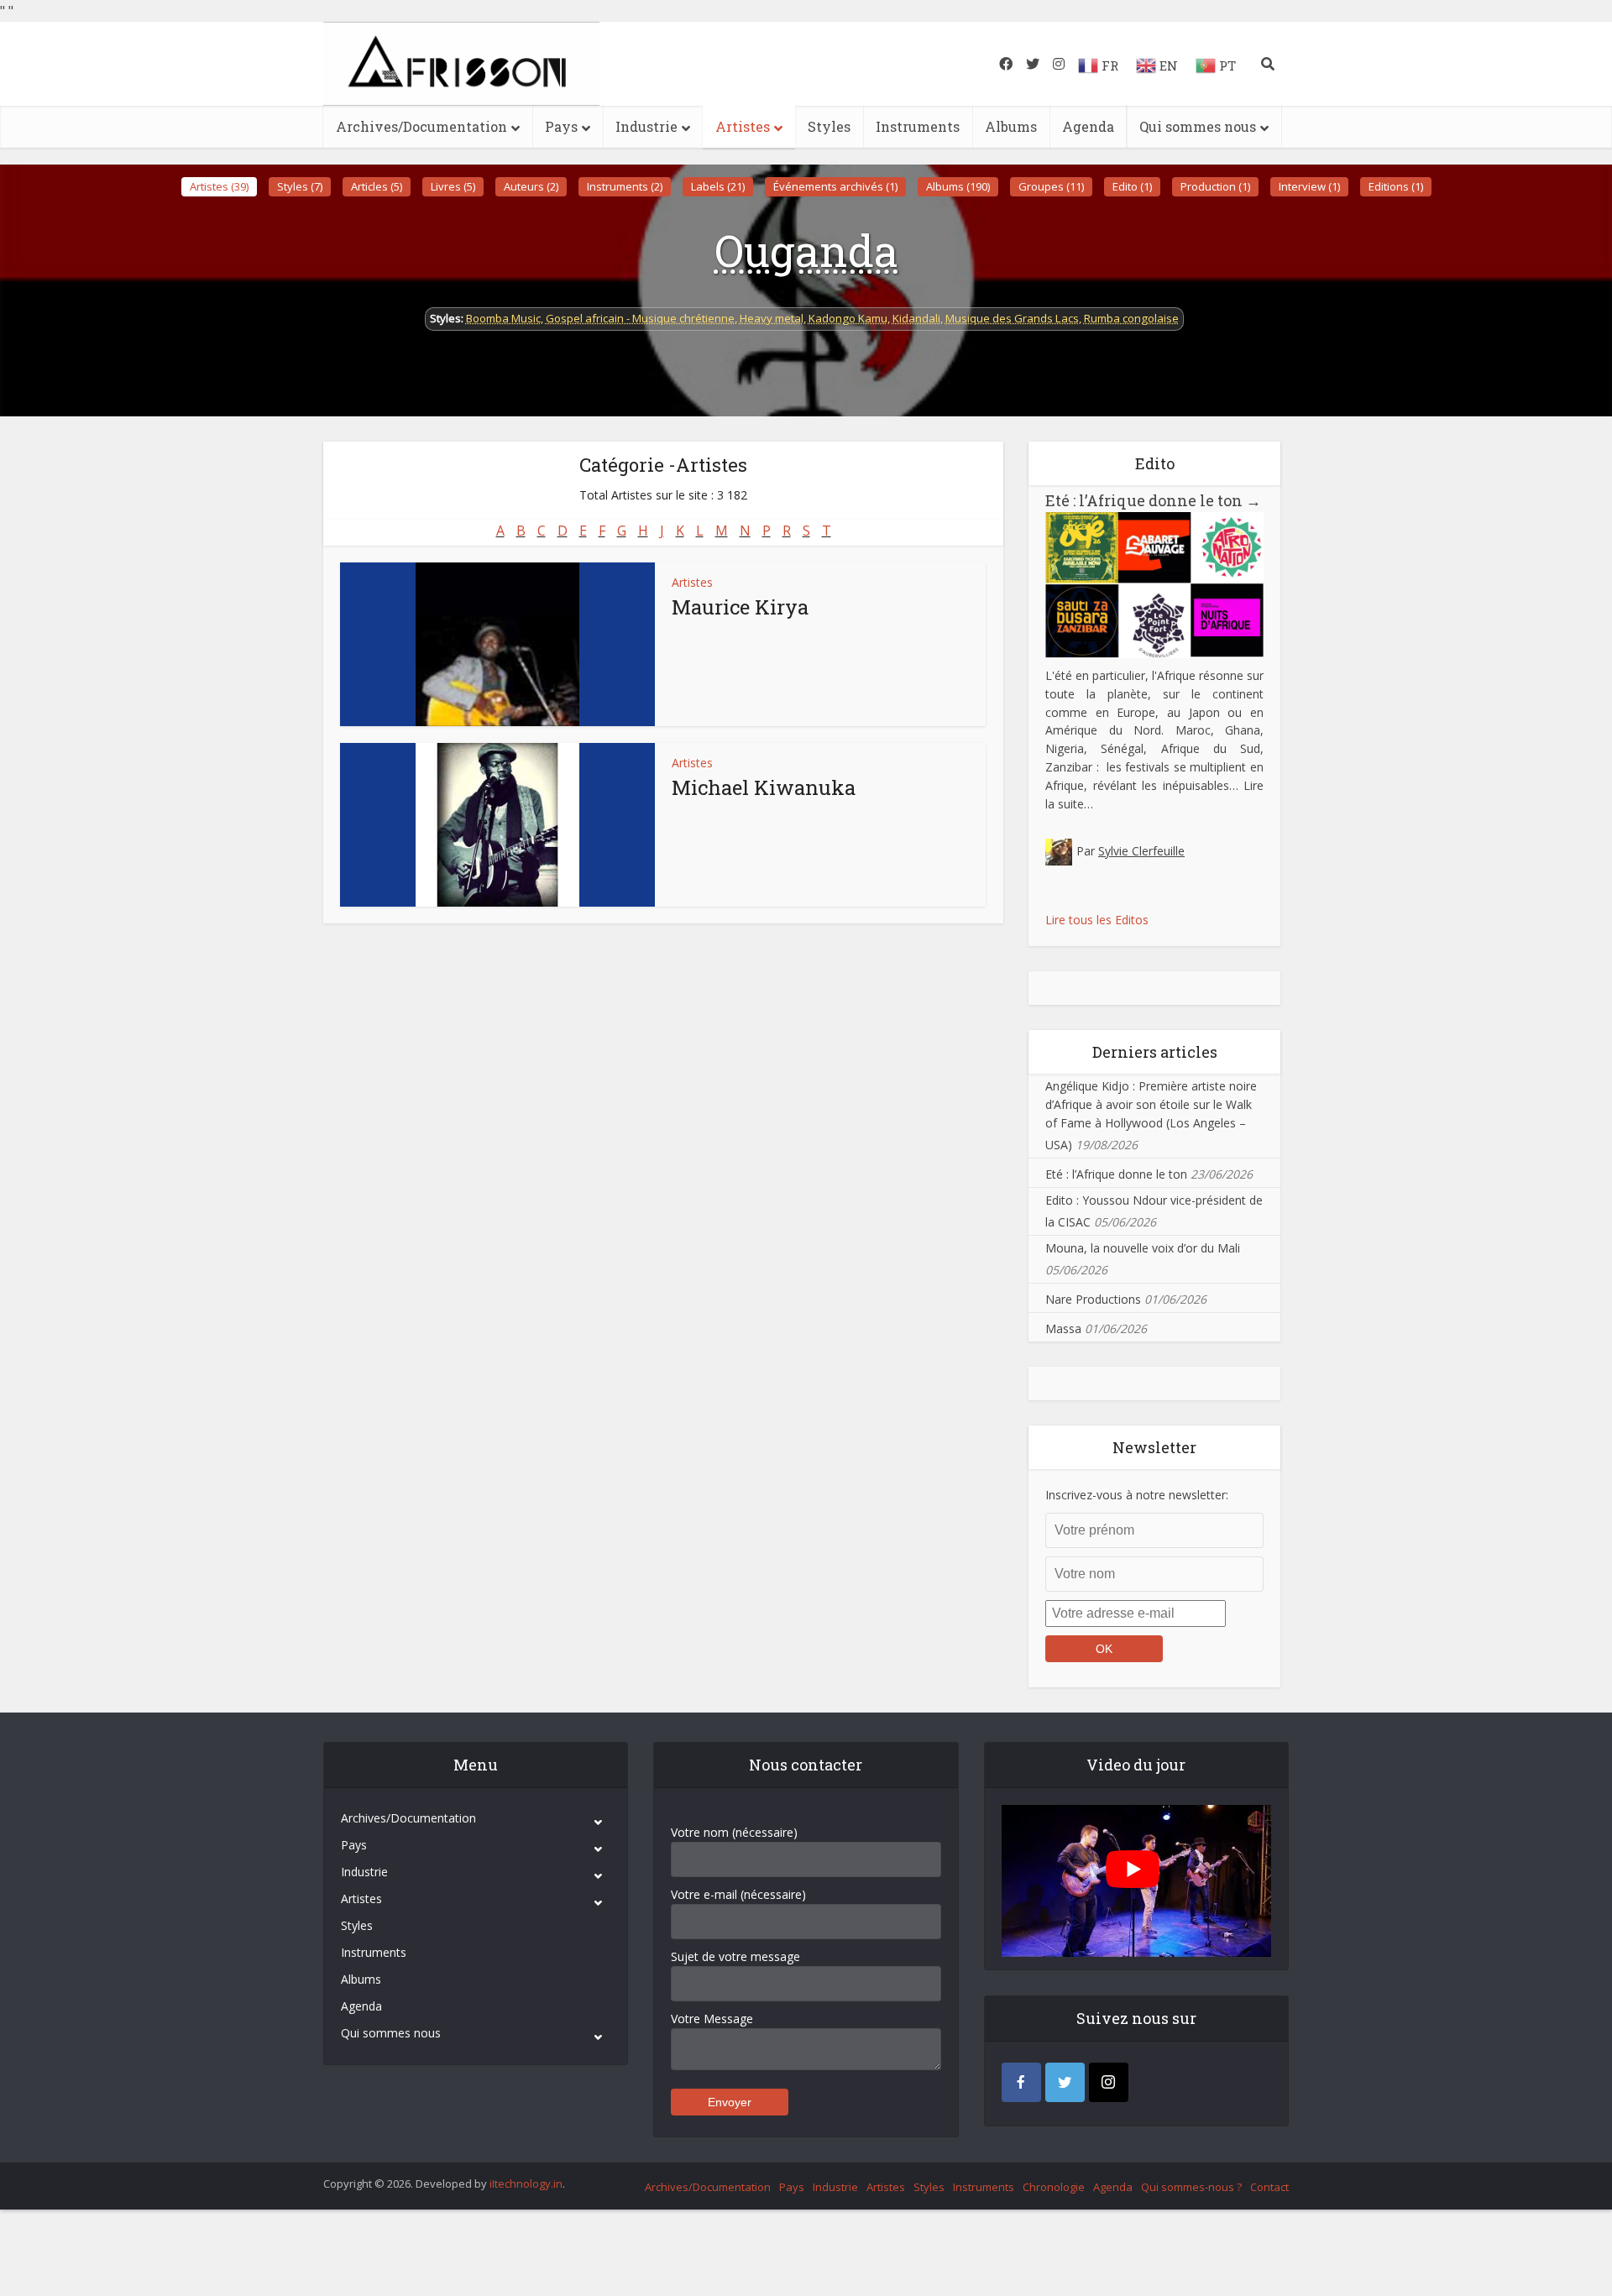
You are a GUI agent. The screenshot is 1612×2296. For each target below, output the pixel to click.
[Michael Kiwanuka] (497, 825)
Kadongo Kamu (848, 318)
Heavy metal (772, 318)
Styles (829, 126)
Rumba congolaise (1131, 318)
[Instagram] (1109, 2082)
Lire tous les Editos (1097, 920)
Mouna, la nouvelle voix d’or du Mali (1143, 1248)
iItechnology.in (526, 2184)
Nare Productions (1093, 1299)
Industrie (646, 126)
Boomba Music (503, 318)
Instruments (918, 126)
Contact (1269, 2187)
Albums (1011, 126)
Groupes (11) (1051, 186)
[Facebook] (1021, 2082)
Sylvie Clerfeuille (1141, 851)
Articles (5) (377, 186)
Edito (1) (1132, 186)
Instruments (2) (625, 186)
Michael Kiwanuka (764, 787)
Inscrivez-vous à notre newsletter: (1137, 1495)
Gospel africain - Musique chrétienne (640, 318)
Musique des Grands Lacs (1012, 318)
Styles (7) (300, 186)
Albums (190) (958, 186)
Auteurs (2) (531, 186)
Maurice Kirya (740, 607)
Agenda (1088, 126)
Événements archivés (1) (835, 186)
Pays (561, 126)
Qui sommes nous (1198, 126)
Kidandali (916, 318)
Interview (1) (1309, 186)
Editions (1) (1396, 186)
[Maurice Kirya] (497, 644)
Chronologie (1054, 2187)
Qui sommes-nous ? (1191, 2187)
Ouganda (806, 250)
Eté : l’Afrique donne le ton (1153, 500)
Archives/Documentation (421, 126)
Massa (1063, 1328)
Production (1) (1215, 186)
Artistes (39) (219, 186)
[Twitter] (1065, 2082)
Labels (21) (718, 186)
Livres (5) (453, 186)
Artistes (743, 126)
